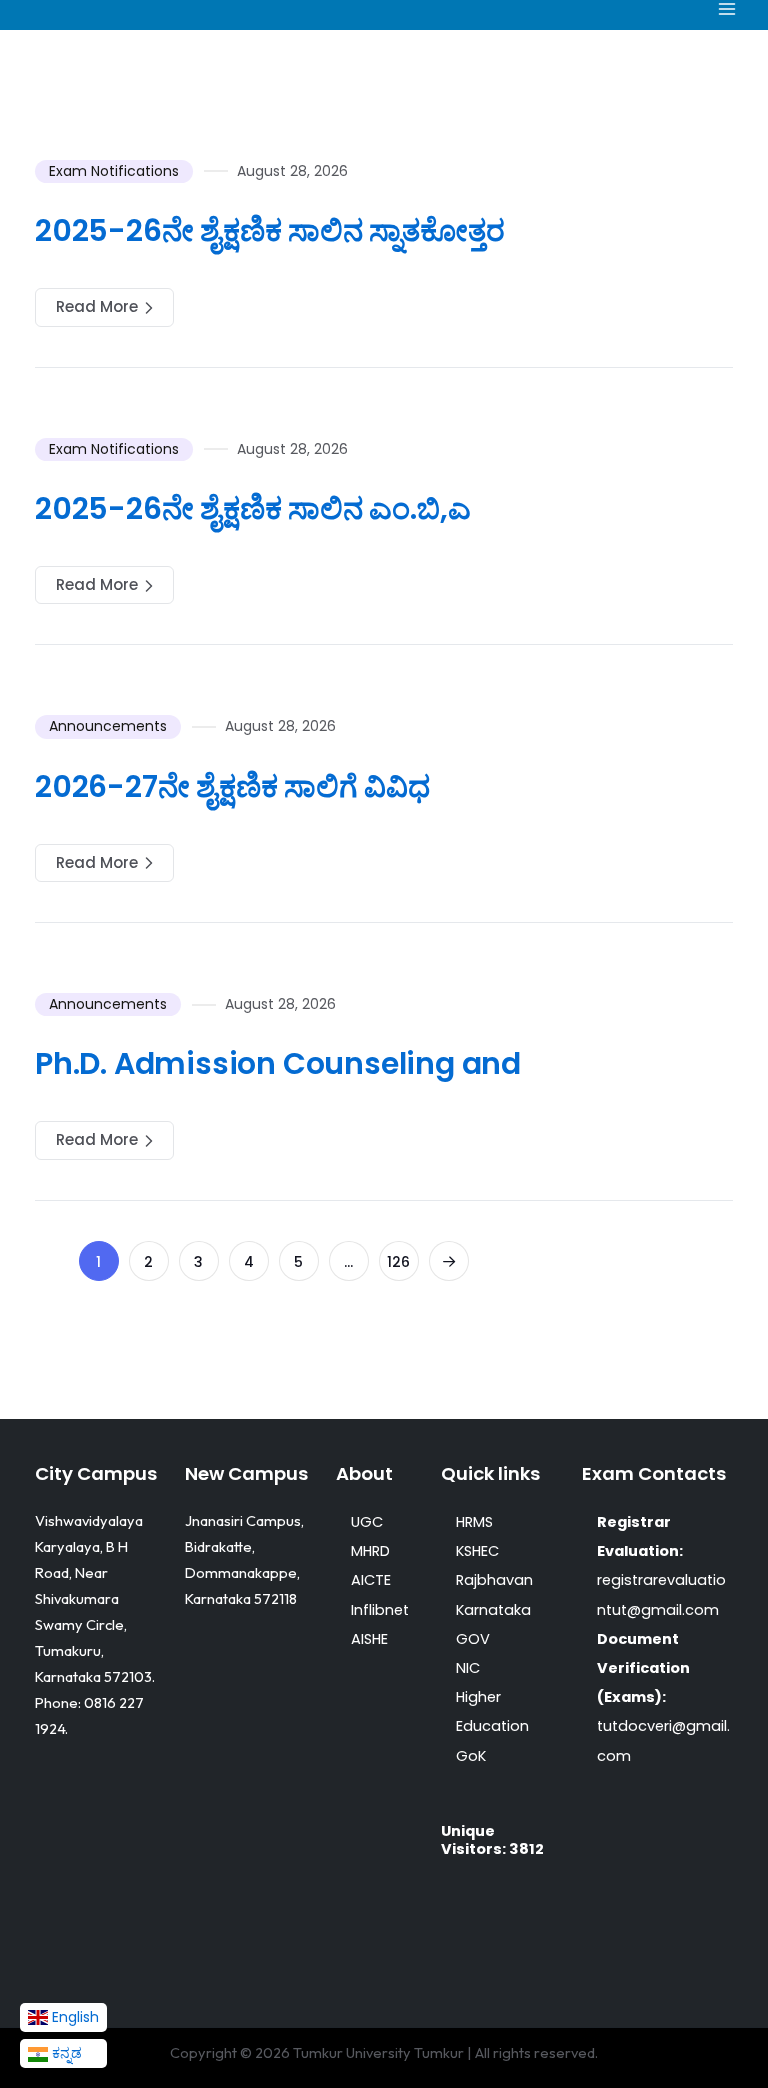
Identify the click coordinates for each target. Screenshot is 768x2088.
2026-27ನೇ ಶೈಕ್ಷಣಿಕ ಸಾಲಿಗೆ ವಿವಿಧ (232, 786)
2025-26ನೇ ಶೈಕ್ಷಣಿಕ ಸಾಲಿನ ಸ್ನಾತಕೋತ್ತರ (269, 230)
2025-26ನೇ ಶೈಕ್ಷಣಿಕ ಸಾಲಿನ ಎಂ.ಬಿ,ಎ (252, 508)
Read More (97, 306)
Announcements (108, 726)
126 (398, 1262)
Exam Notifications (114, 171)
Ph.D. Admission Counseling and (278, 1063)
